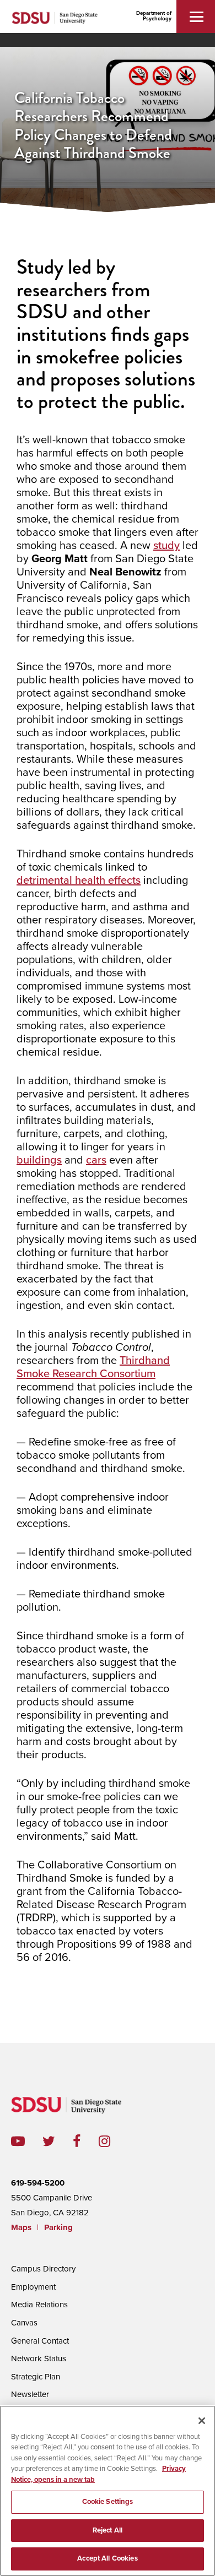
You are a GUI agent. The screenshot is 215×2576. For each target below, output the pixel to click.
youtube (18, 2141)
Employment (33, 2287)
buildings (39, 1160)
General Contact (40, 2341)
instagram (113, 2141)
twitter (58, 2141)
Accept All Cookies (107, 2558)
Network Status (39, 2358)
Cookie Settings (108, 2502)
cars (96, 1160)
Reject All (108, 2530)
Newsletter (30, 2394)
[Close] (202, 2421)
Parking (58, 2227)
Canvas (24, 2323)
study (166, 546)
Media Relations (39, 2305)
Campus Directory (43, 2269)
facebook (86, 2141)
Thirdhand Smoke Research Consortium (93, 1367)
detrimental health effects (79, 881)
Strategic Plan (36, 2377)
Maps (21, 2227)
